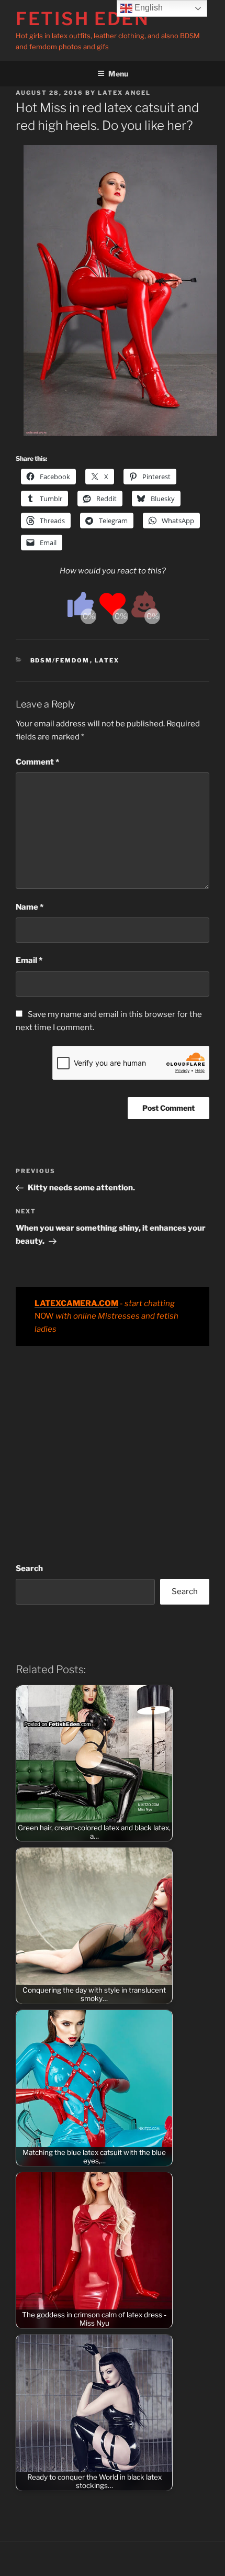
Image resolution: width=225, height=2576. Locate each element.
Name (30, 907)
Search (29, 1568)
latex (107, 660)
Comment (37, 762)
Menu (118, 74)
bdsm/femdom (60, 660)
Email (29, 960)
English (148, 8)
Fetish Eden (83, 19)
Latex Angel (124, 93)
